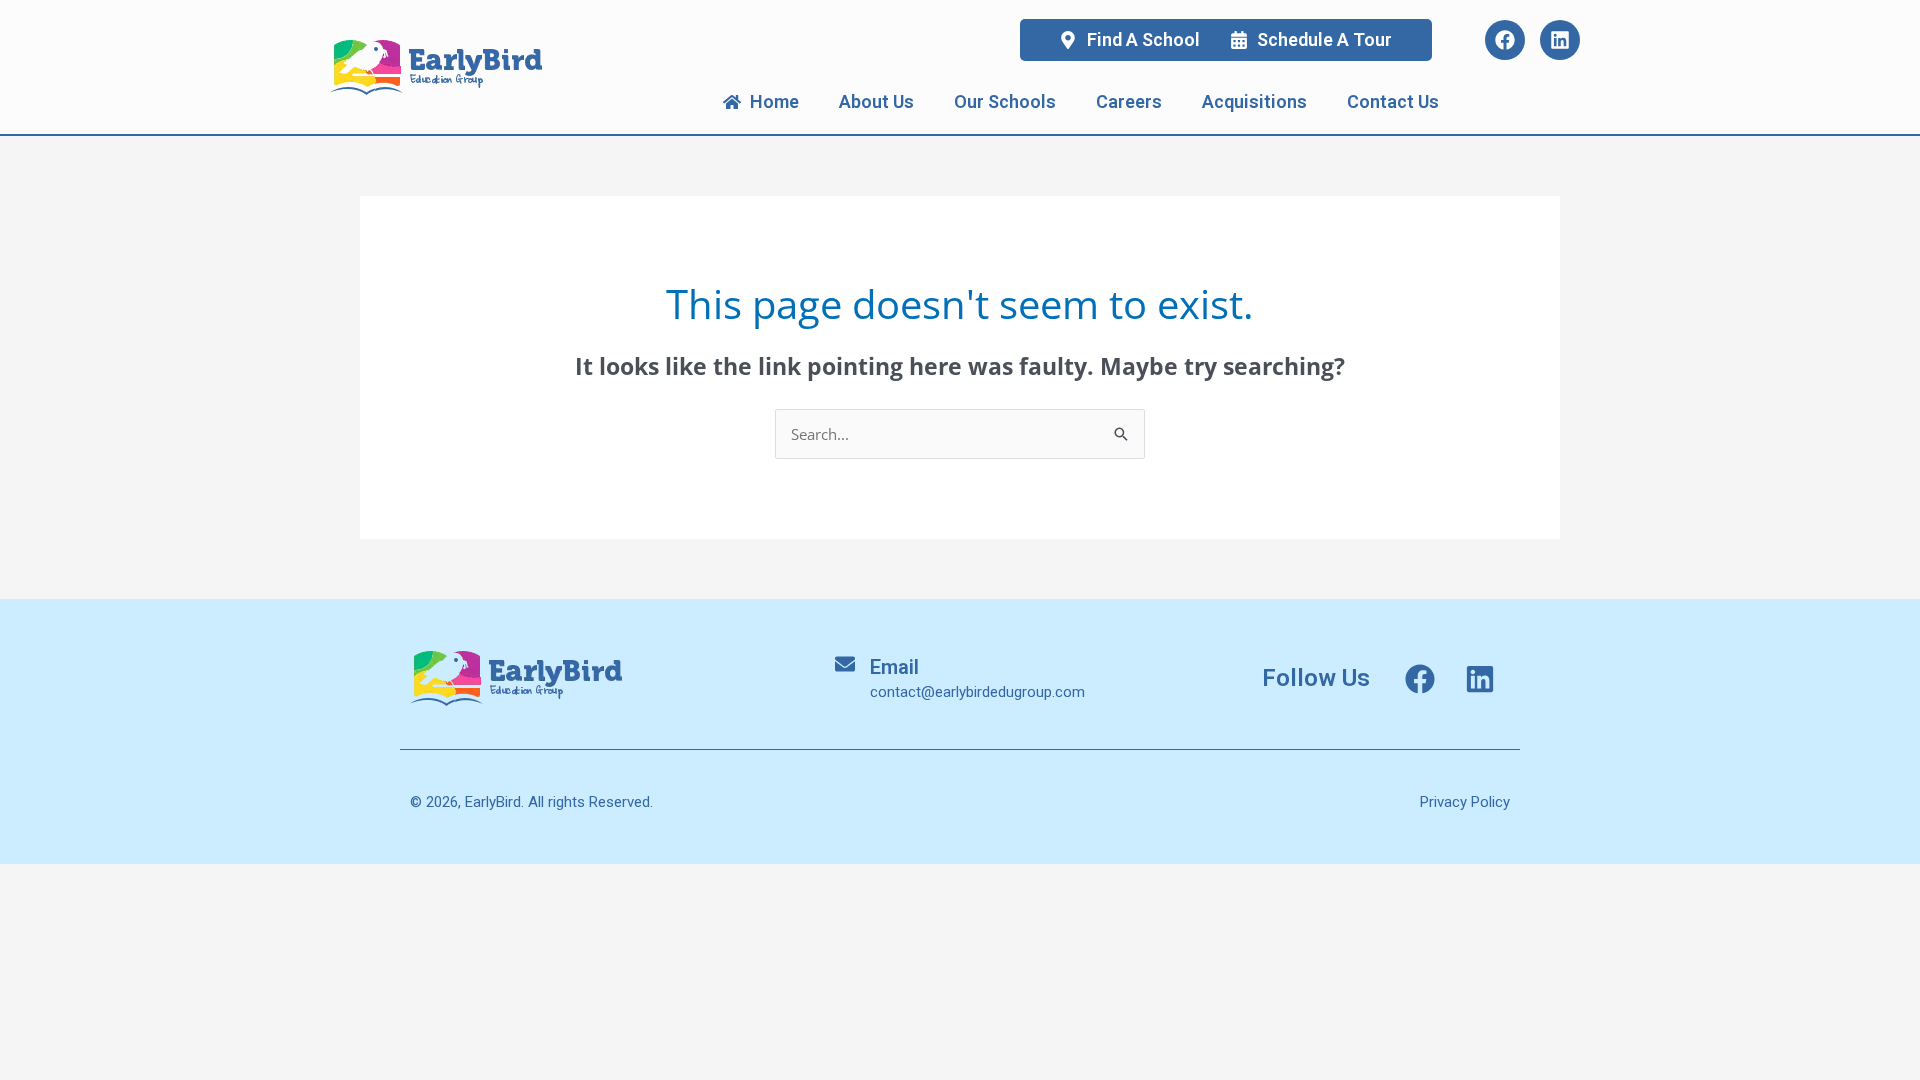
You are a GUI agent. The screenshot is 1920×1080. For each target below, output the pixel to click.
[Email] (845, 664)
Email (894, 667)
